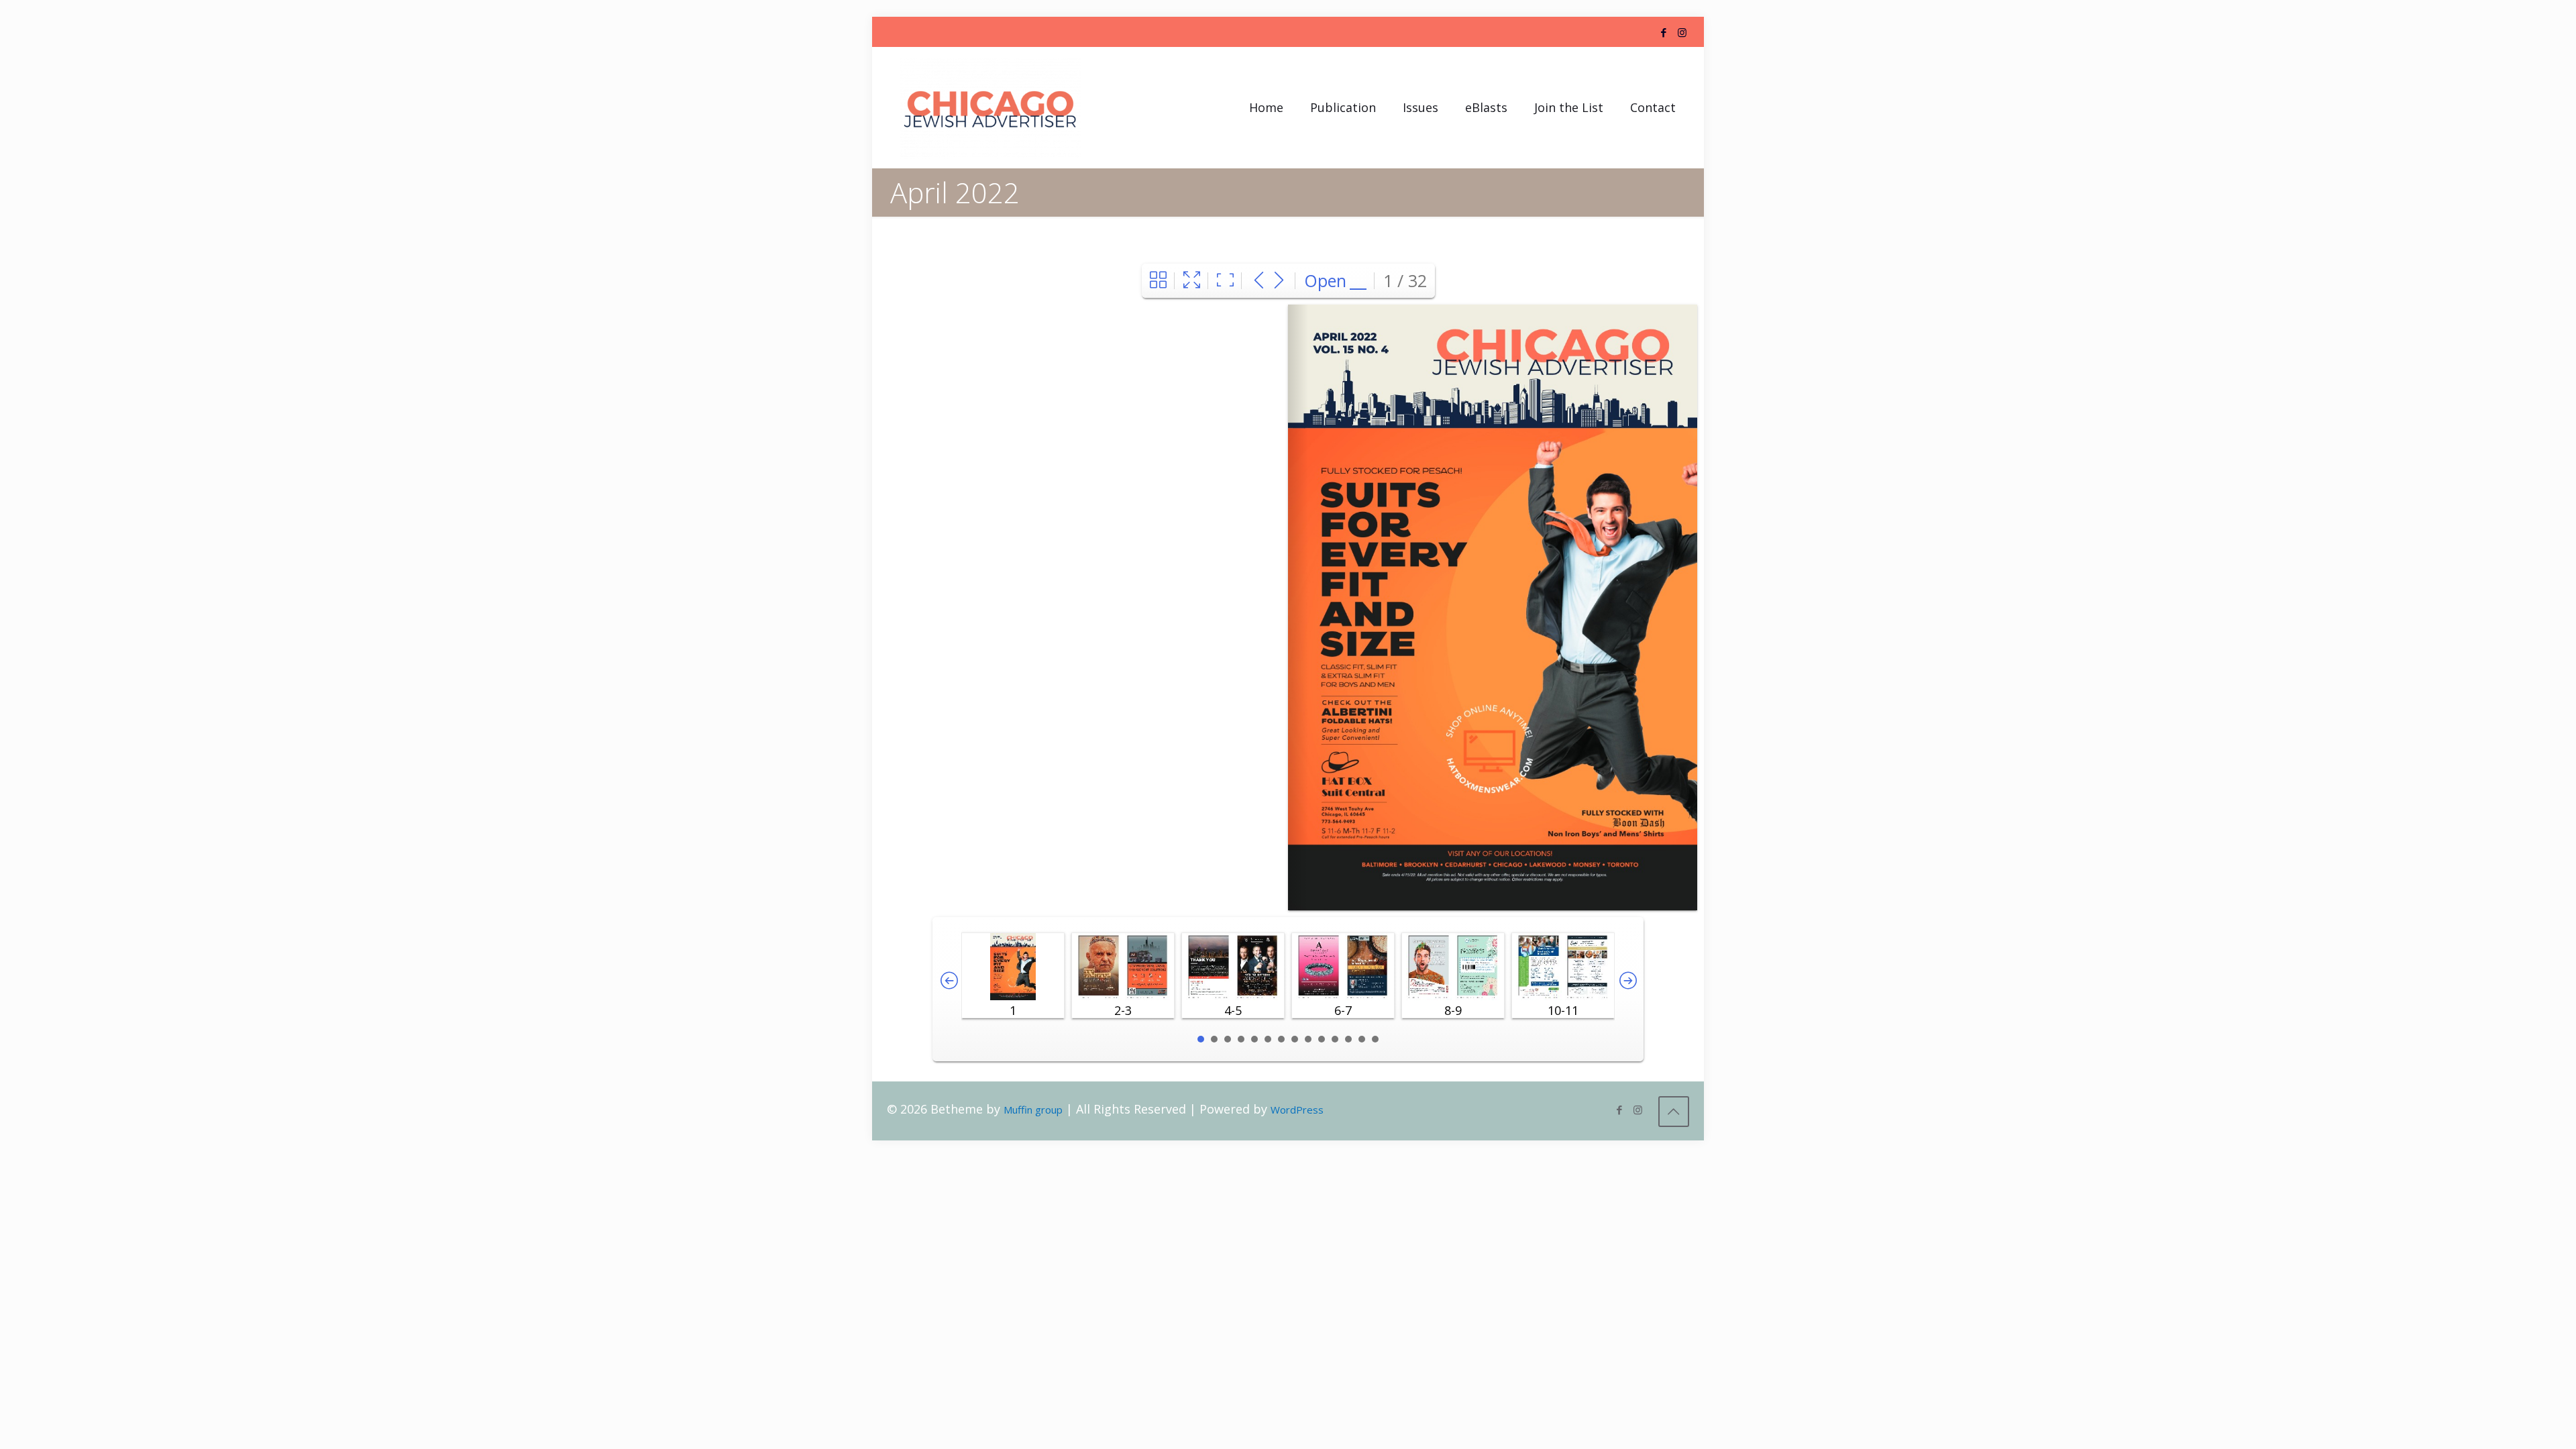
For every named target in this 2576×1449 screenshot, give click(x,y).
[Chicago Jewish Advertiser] (990, 107)
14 (1375, 1039)
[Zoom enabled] (1225, 281)
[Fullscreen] (1192, 281)
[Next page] (1279, 281)
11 (1335, 1039)
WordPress (1297, 1110)
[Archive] (1158, 281)
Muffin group (1033, 1110)
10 (1322, 1039)
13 (1362, 1039)
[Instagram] (1682, 32)
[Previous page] (1259, 281)
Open (1325, 280)
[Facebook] (1664, 32)
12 (1348, 1039)
